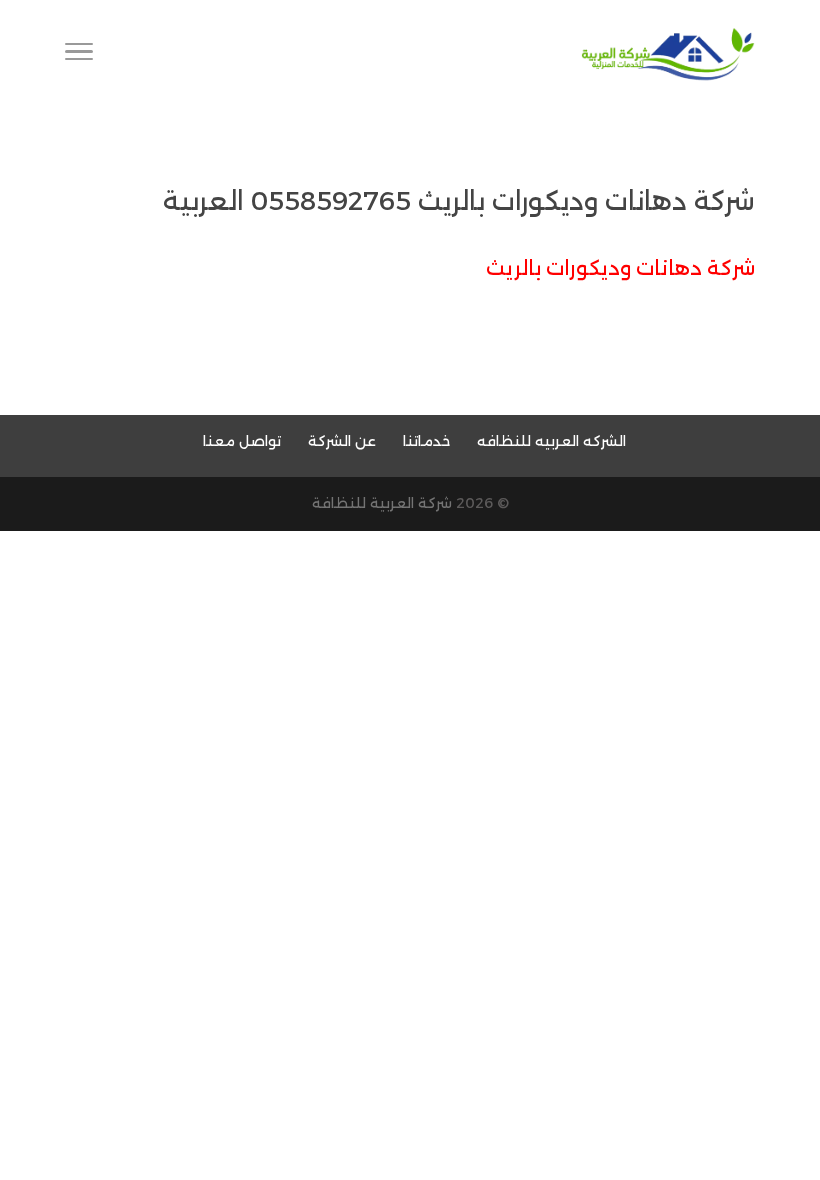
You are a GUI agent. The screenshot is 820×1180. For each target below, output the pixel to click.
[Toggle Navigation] (79, 55)
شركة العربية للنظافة (382, 503)
